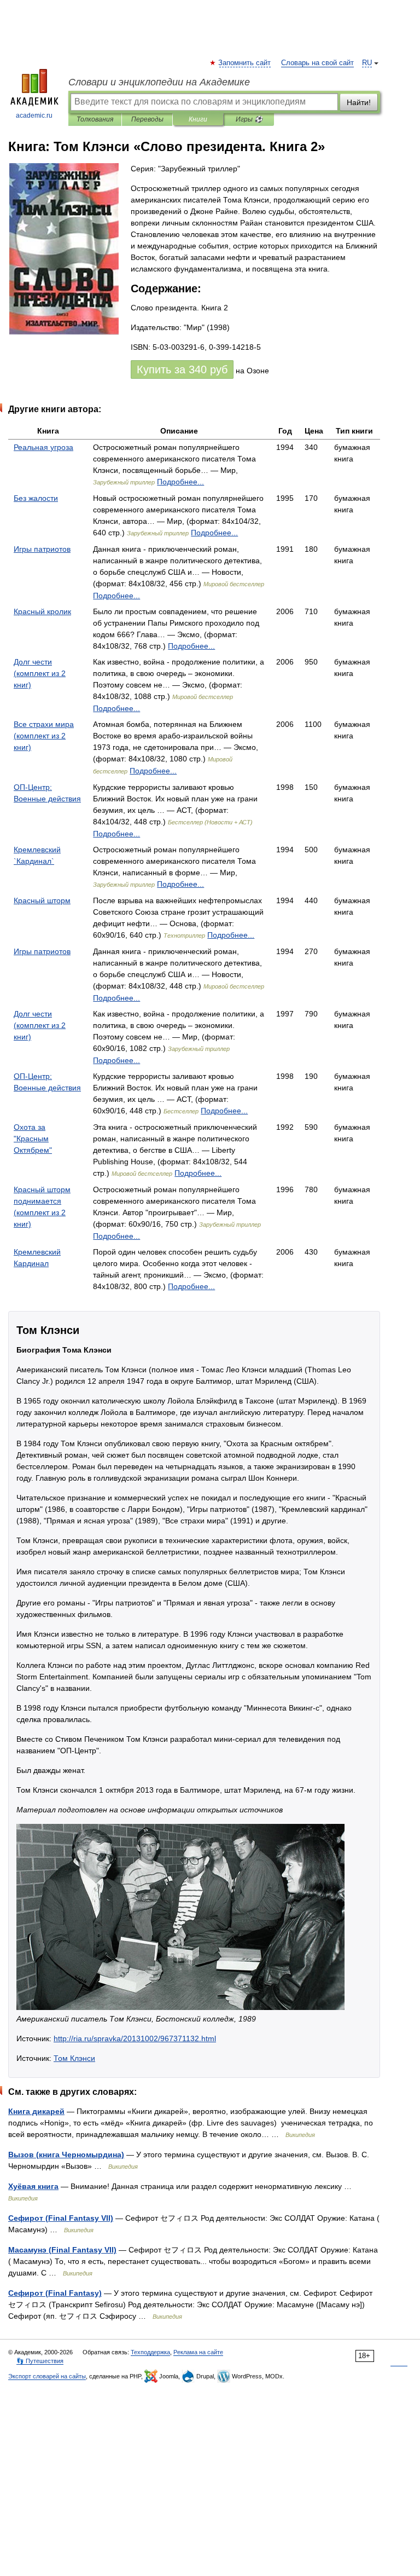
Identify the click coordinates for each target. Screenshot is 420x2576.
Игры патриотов (42, 549)
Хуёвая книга (33, 2186)
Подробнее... (180, 482)
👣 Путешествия (40, 2361)
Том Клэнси (74, 2058)
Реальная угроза (43, 447)
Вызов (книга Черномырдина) (66, 2155)
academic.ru (34, 115)
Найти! (359, 102)
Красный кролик (42, 611)
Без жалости (36, 498)
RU (367, 63)
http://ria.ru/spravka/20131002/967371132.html (135, 2038)
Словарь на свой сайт (317, 63)
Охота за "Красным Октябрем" (33, 1139)
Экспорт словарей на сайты (47, 2376)
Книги (198, 119)
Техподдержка (150, 2352)
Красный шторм (42, 900)
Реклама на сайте (198, 2352)
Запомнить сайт (245, 63)
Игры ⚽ (249, 119)
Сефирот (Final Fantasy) (55, 2293)
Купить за (182, 369)
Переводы (147, 119)
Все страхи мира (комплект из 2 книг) (44, 736)
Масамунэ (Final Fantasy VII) (62, 2250)
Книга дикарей (36, 2111)
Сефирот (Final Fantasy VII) (61, 2218)
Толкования (95, 119)
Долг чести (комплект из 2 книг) (40, 673)
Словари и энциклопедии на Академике (159, 82)
